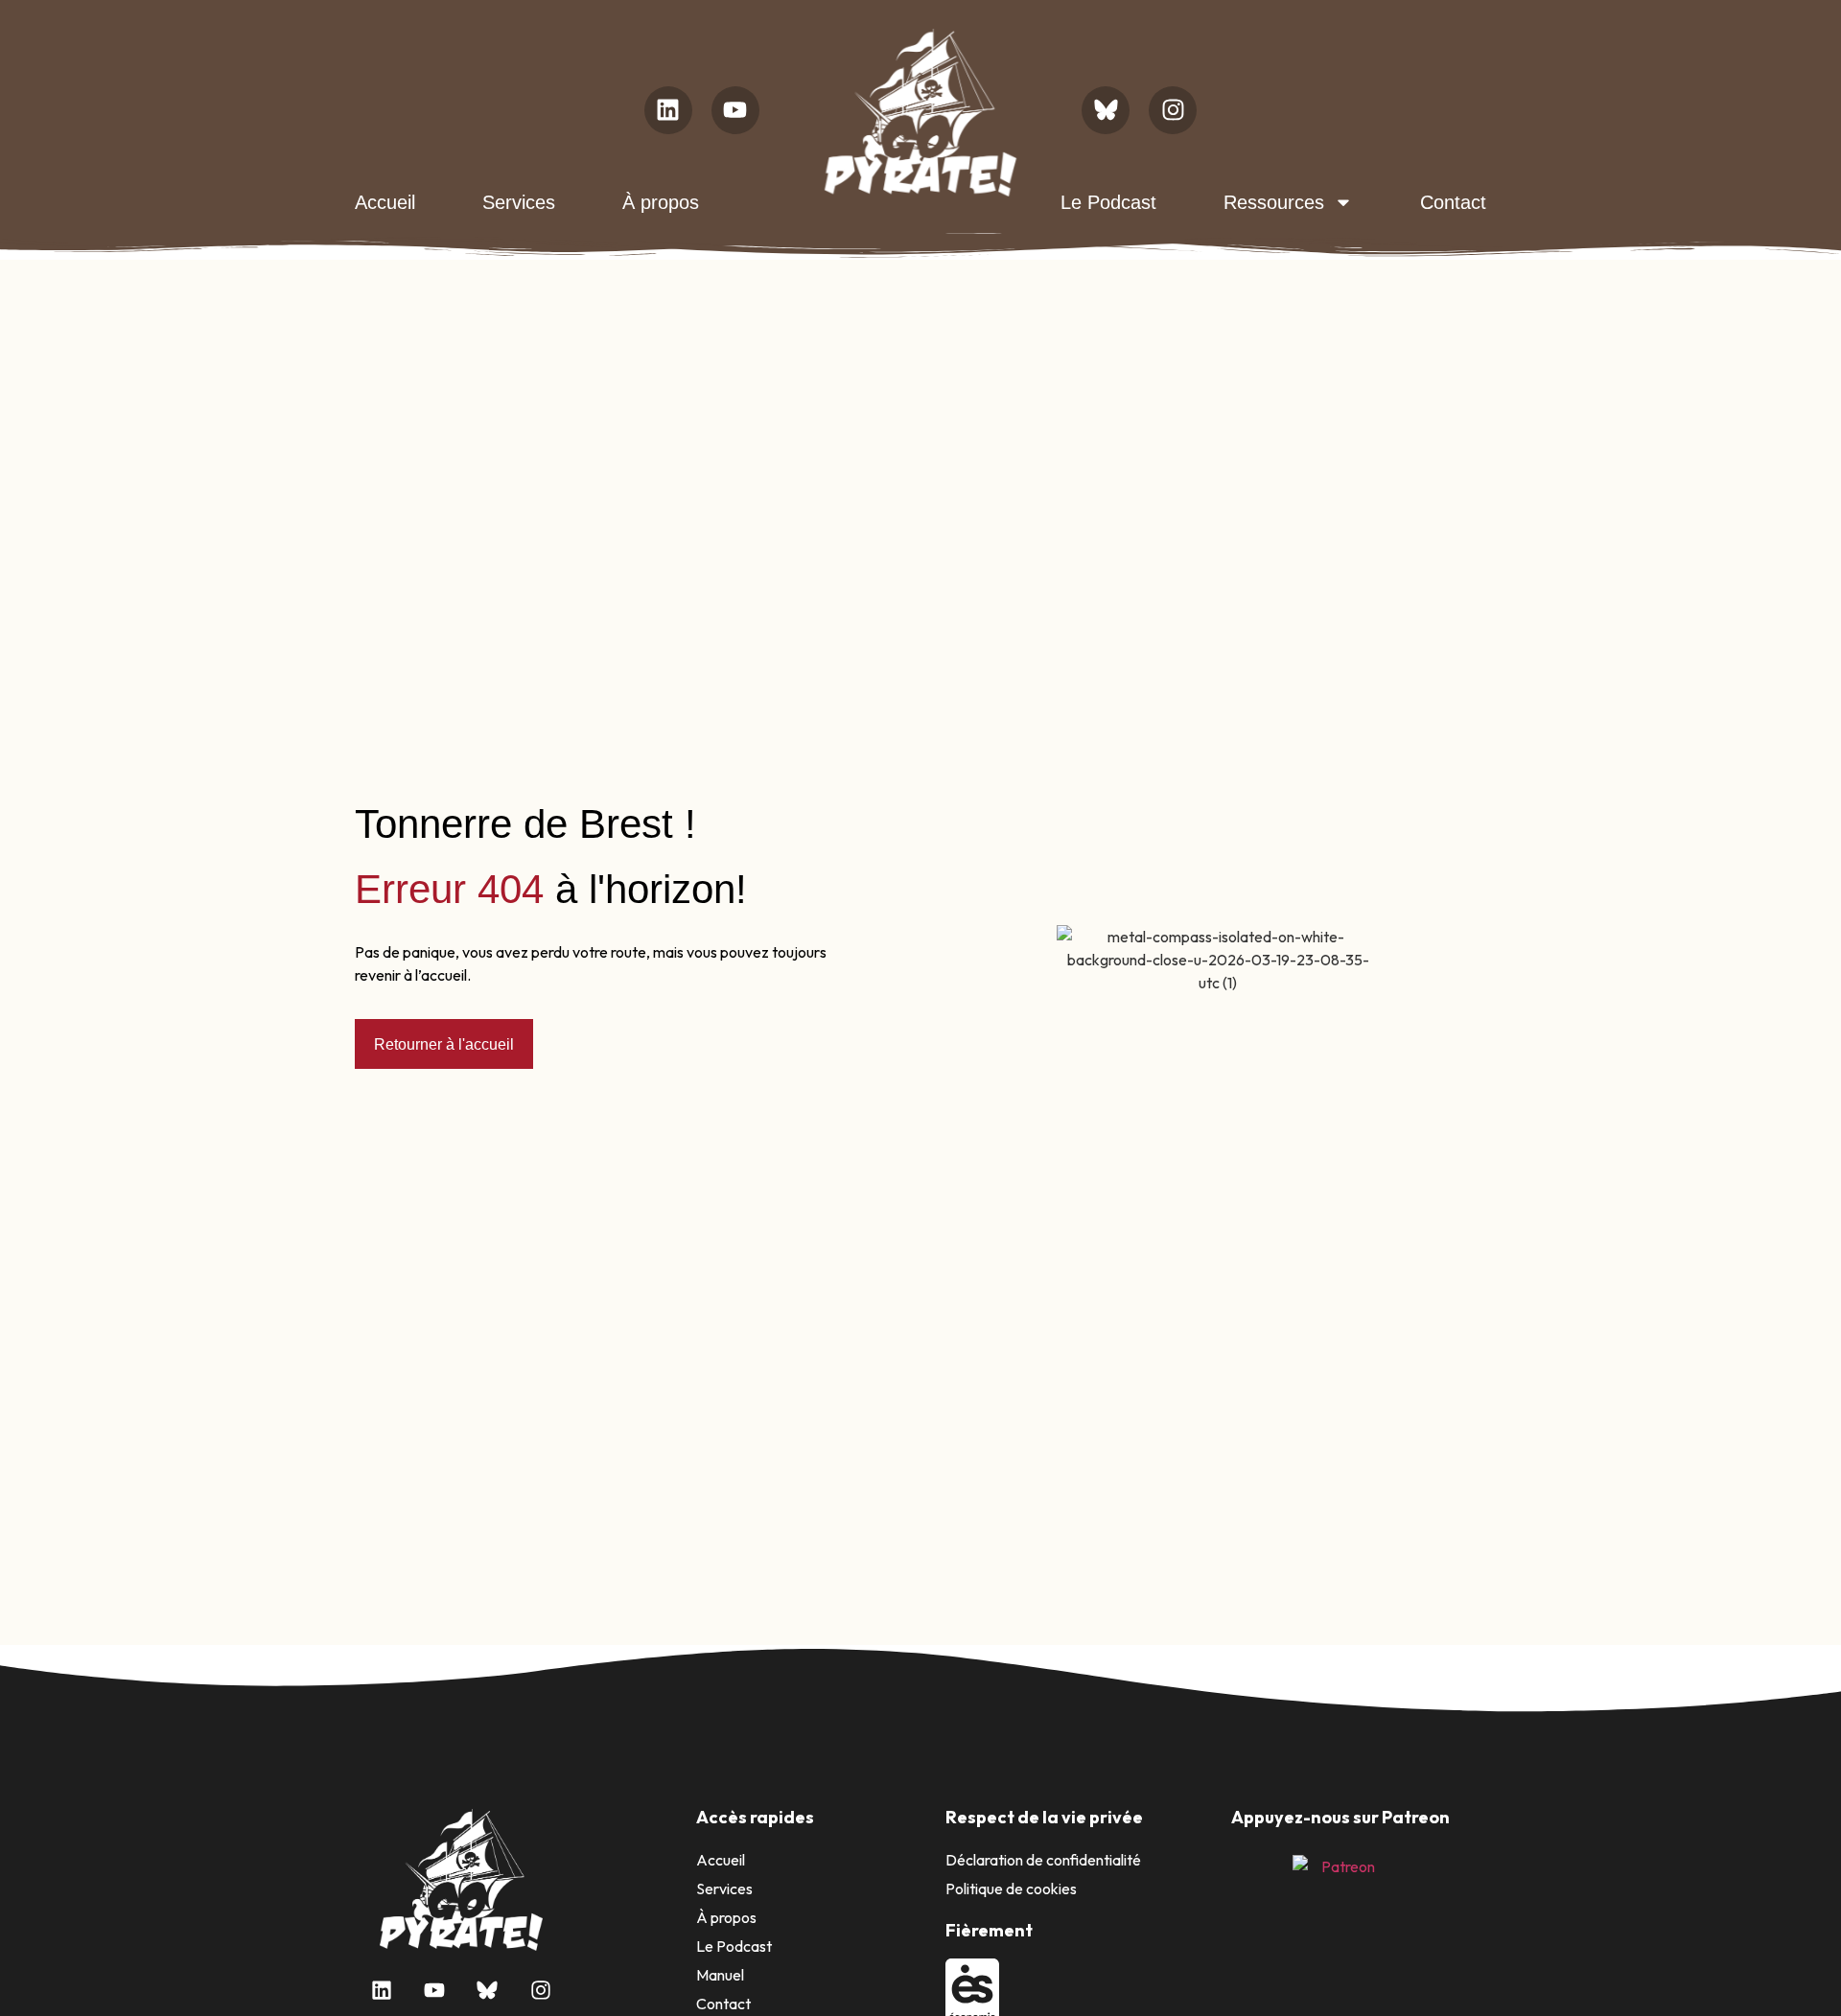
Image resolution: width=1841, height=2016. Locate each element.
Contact (1453, 202)
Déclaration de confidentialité (1043, 1860)
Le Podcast (1108, 202)
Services (519, 202)
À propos (661, 202)
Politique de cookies (1011, 1889)
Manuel (720, 1975)
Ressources (1274, 202)
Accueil (385, 202)
